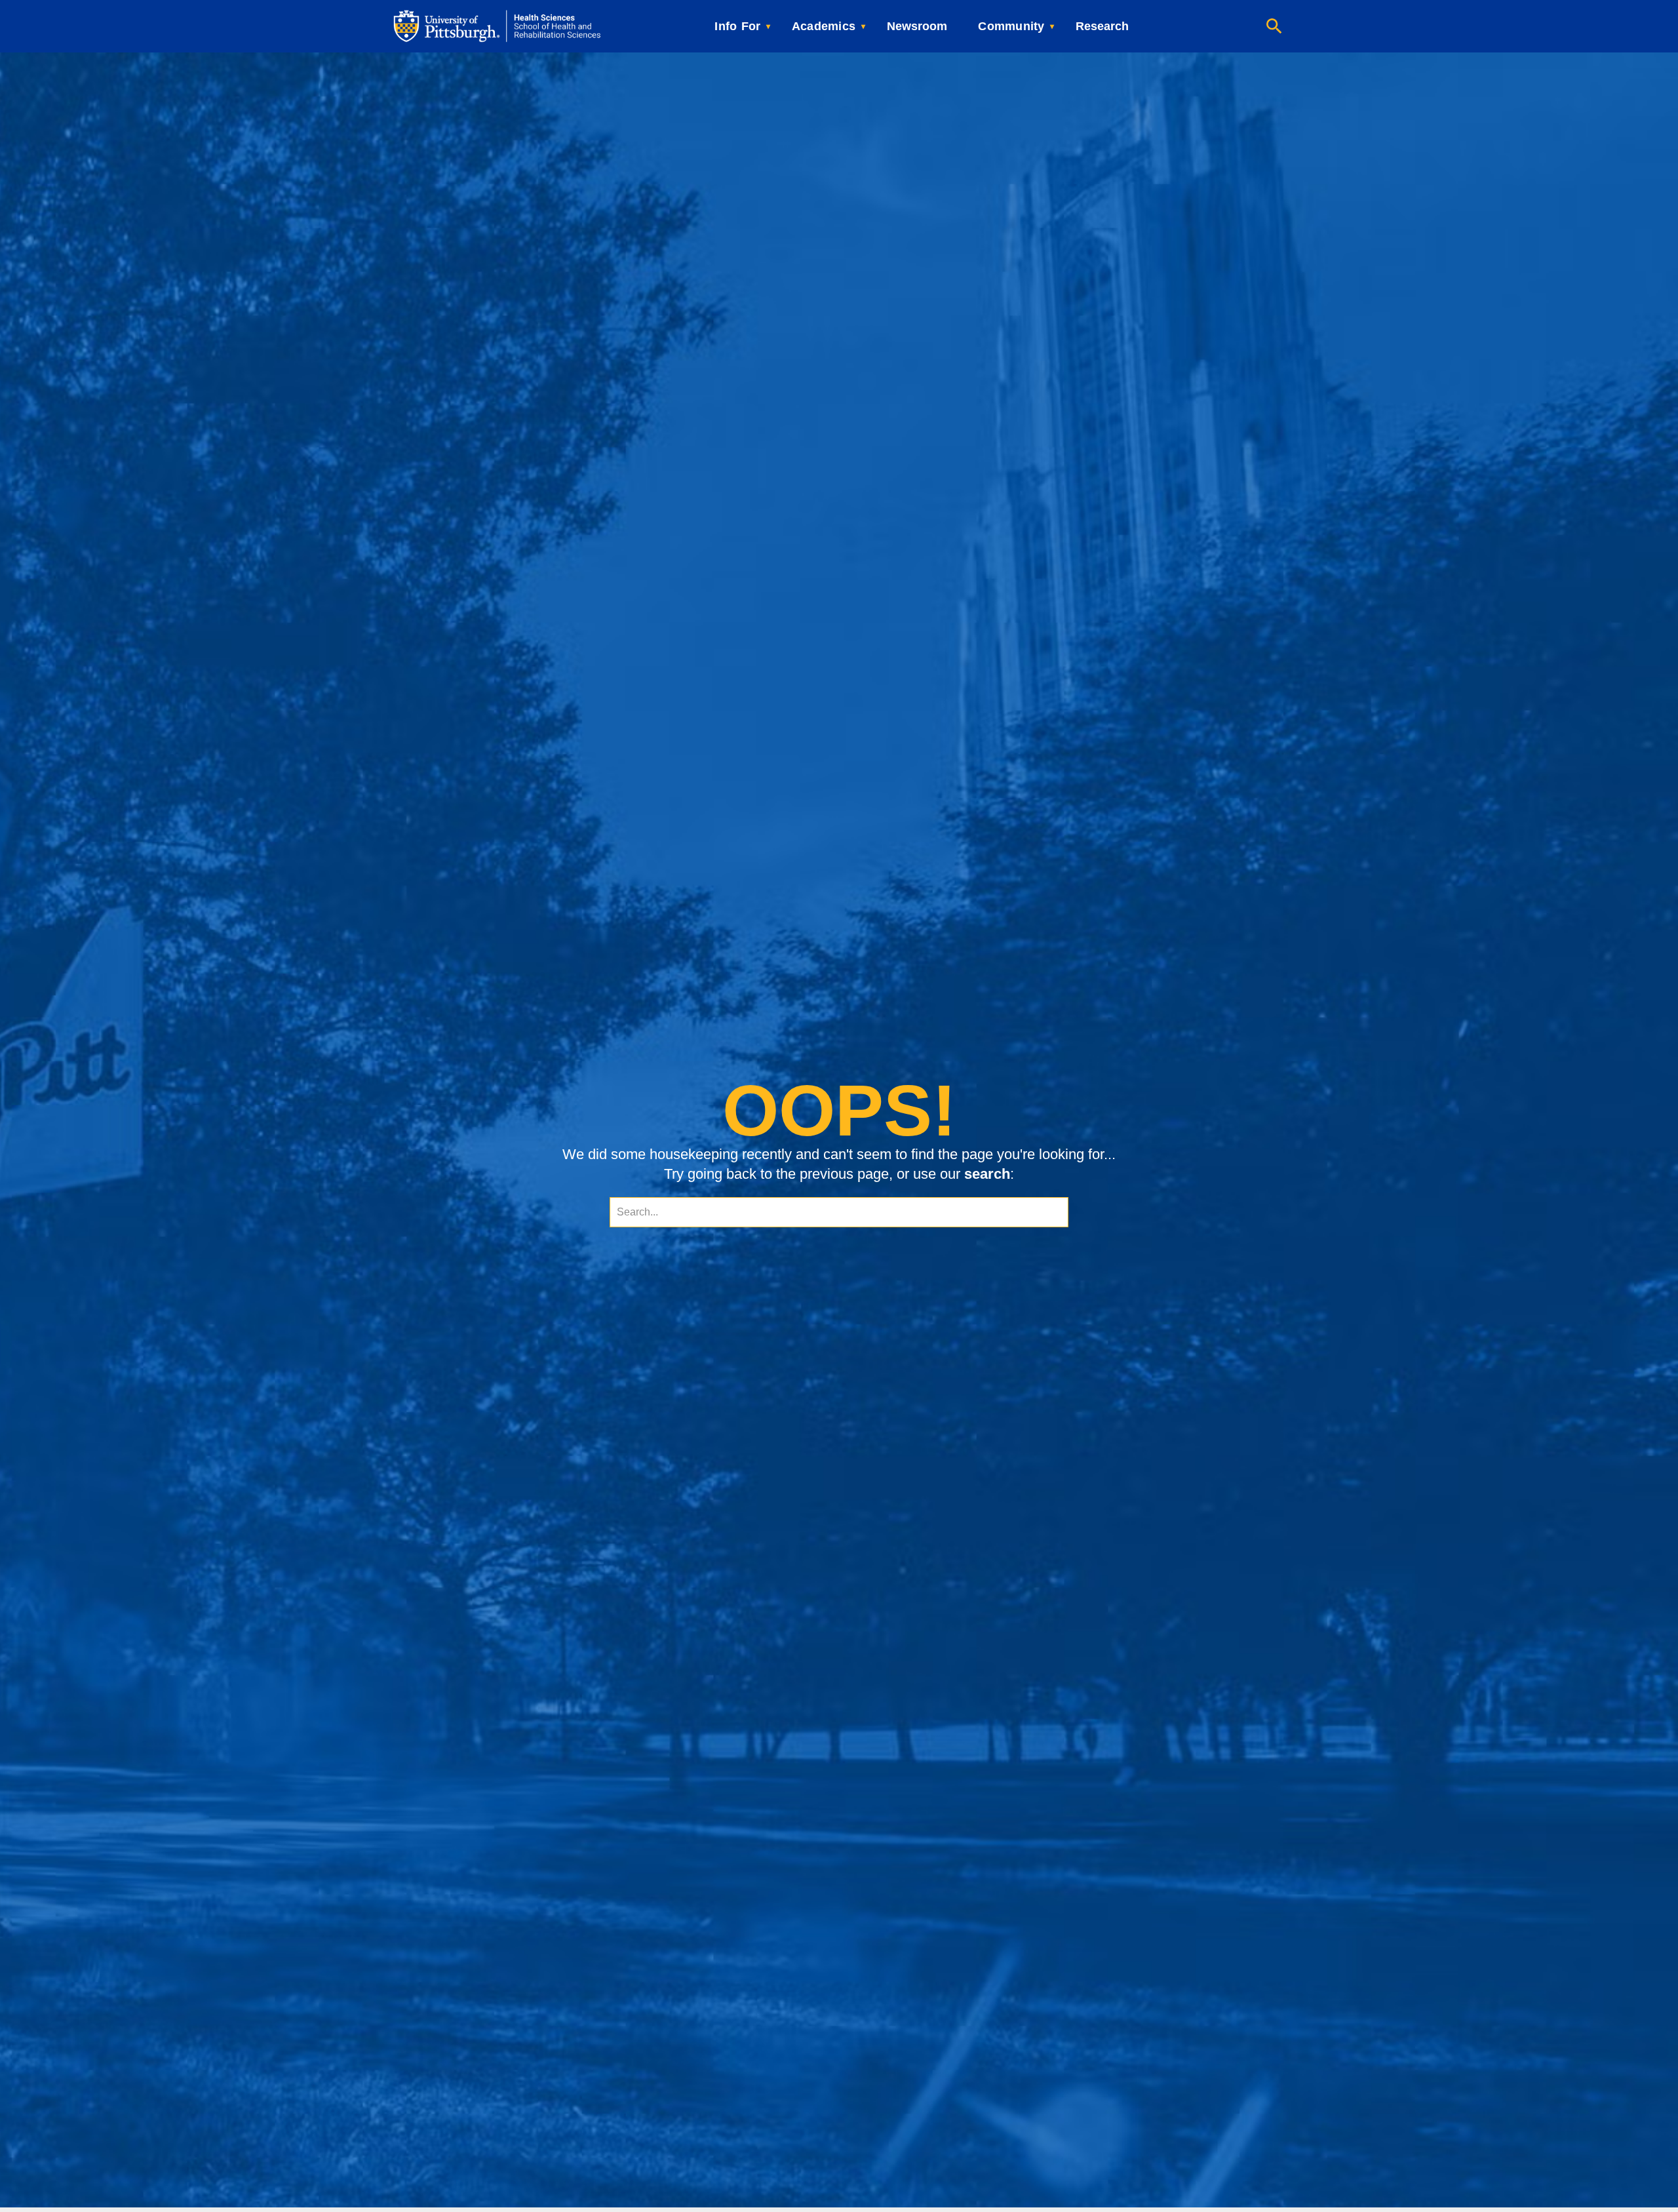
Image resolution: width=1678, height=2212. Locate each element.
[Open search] (1274, 26)
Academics (824, 26)
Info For (737, 26)
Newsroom (917, 26)
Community (1011, 26)
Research (1102, 26)
